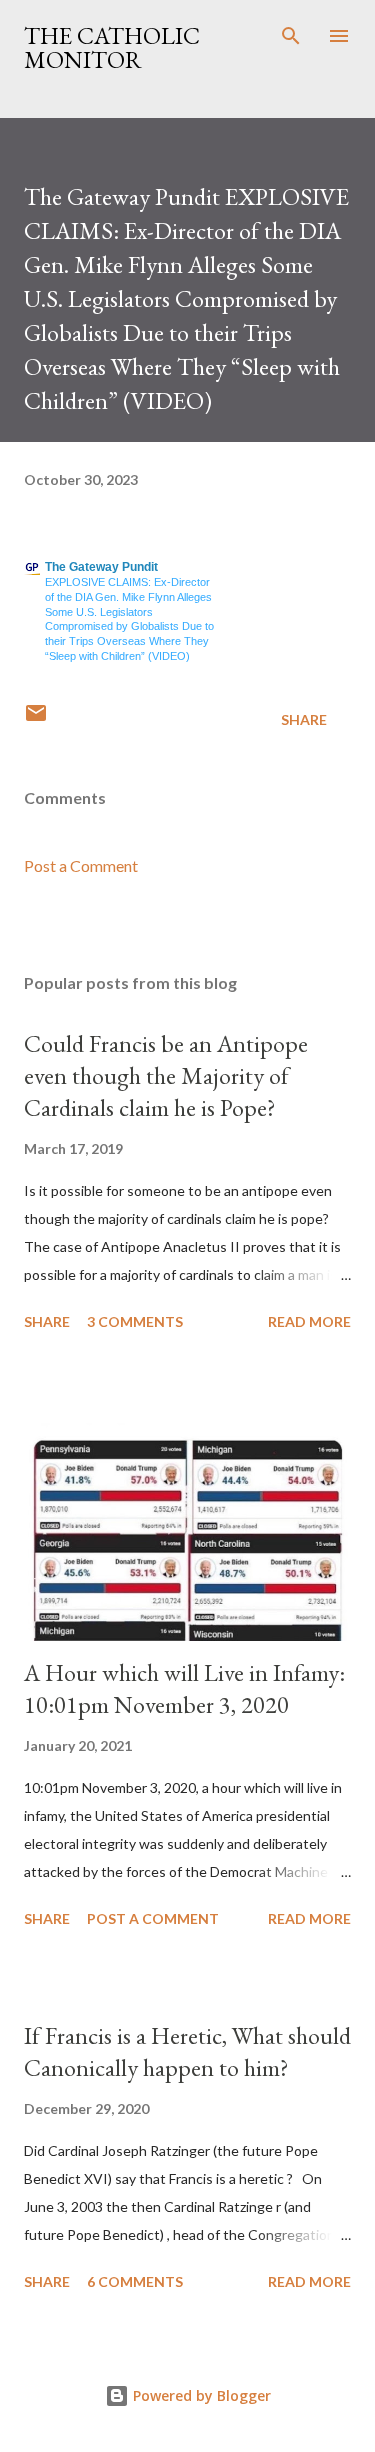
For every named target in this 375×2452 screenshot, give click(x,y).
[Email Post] (36, 719)
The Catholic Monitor (112, 47)
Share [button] (304, 719)
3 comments (135, 1321)
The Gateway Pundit (101, 567)
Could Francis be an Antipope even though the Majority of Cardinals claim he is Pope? (166, 1075)
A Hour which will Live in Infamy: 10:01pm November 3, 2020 (184, 1688)
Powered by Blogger (200, 2395)
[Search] (291, 36)
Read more (309, 1321)
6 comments (135, 2281)
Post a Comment (81, 865)
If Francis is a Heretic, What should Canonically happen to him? (187, 2051)
